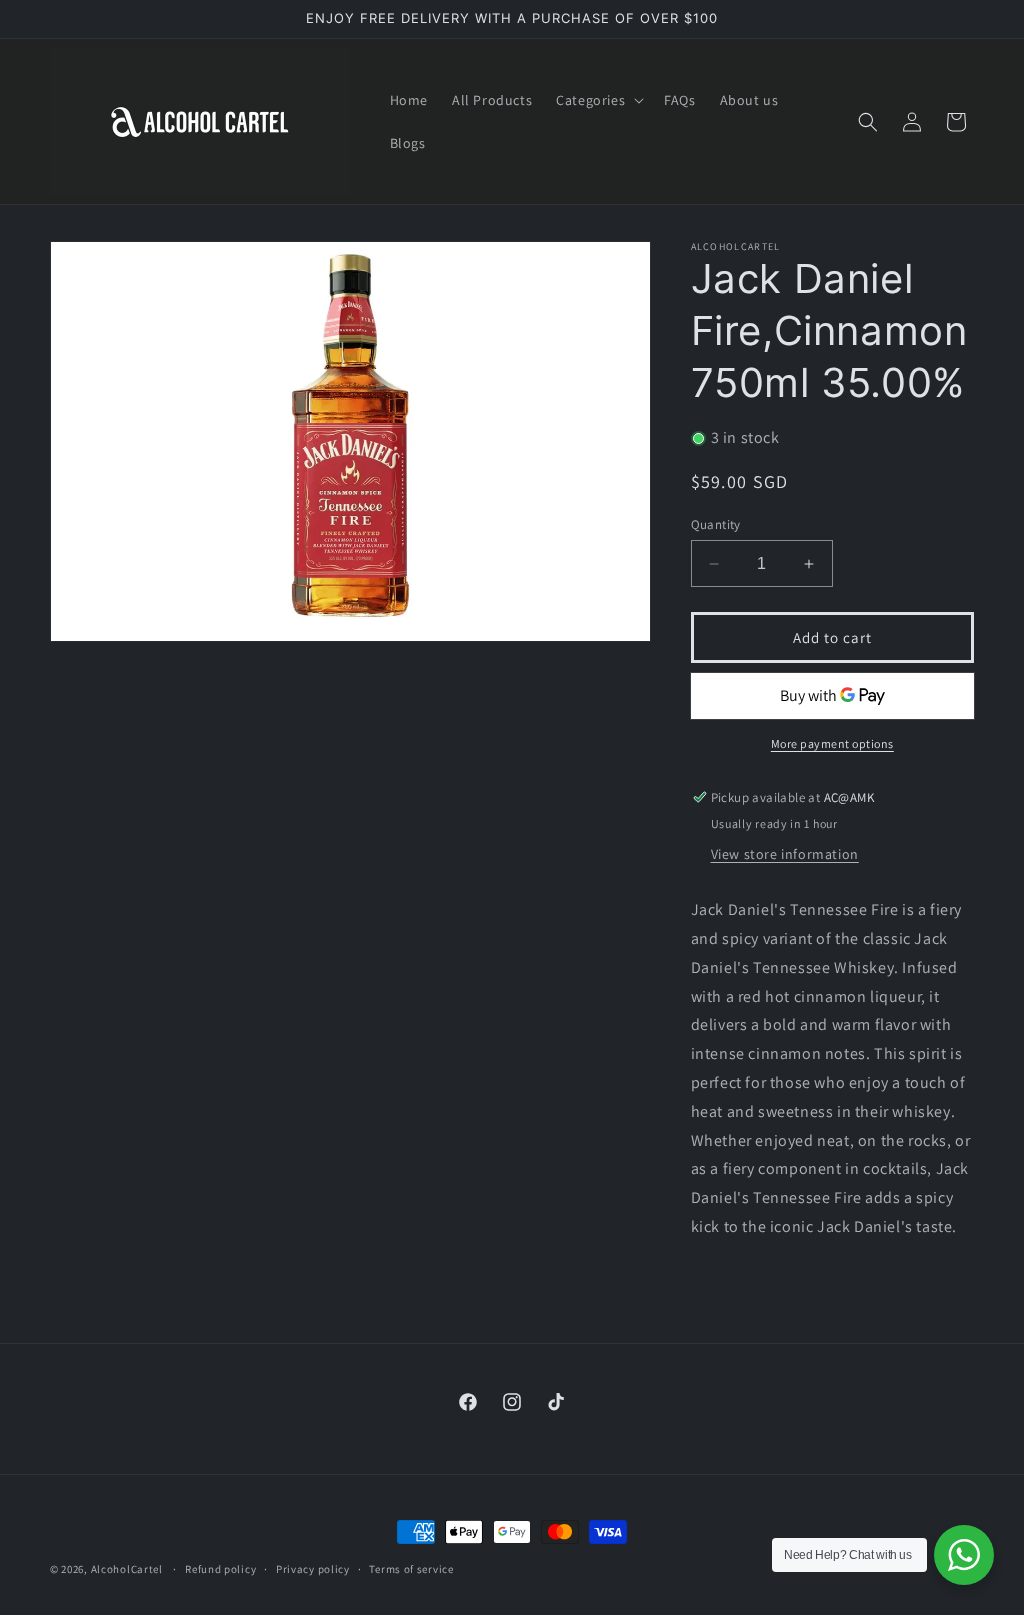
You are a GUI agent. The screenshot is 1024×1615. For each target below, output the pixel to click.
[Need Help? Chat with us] (964, 1555)
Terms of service (411, 1569)
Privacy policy (313, 1569)
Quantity (716, 524)
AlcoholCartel (127, 1569)
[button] (598, 100)
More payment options (832, 743)
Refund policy (220, 1569)
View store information (785, 854)
